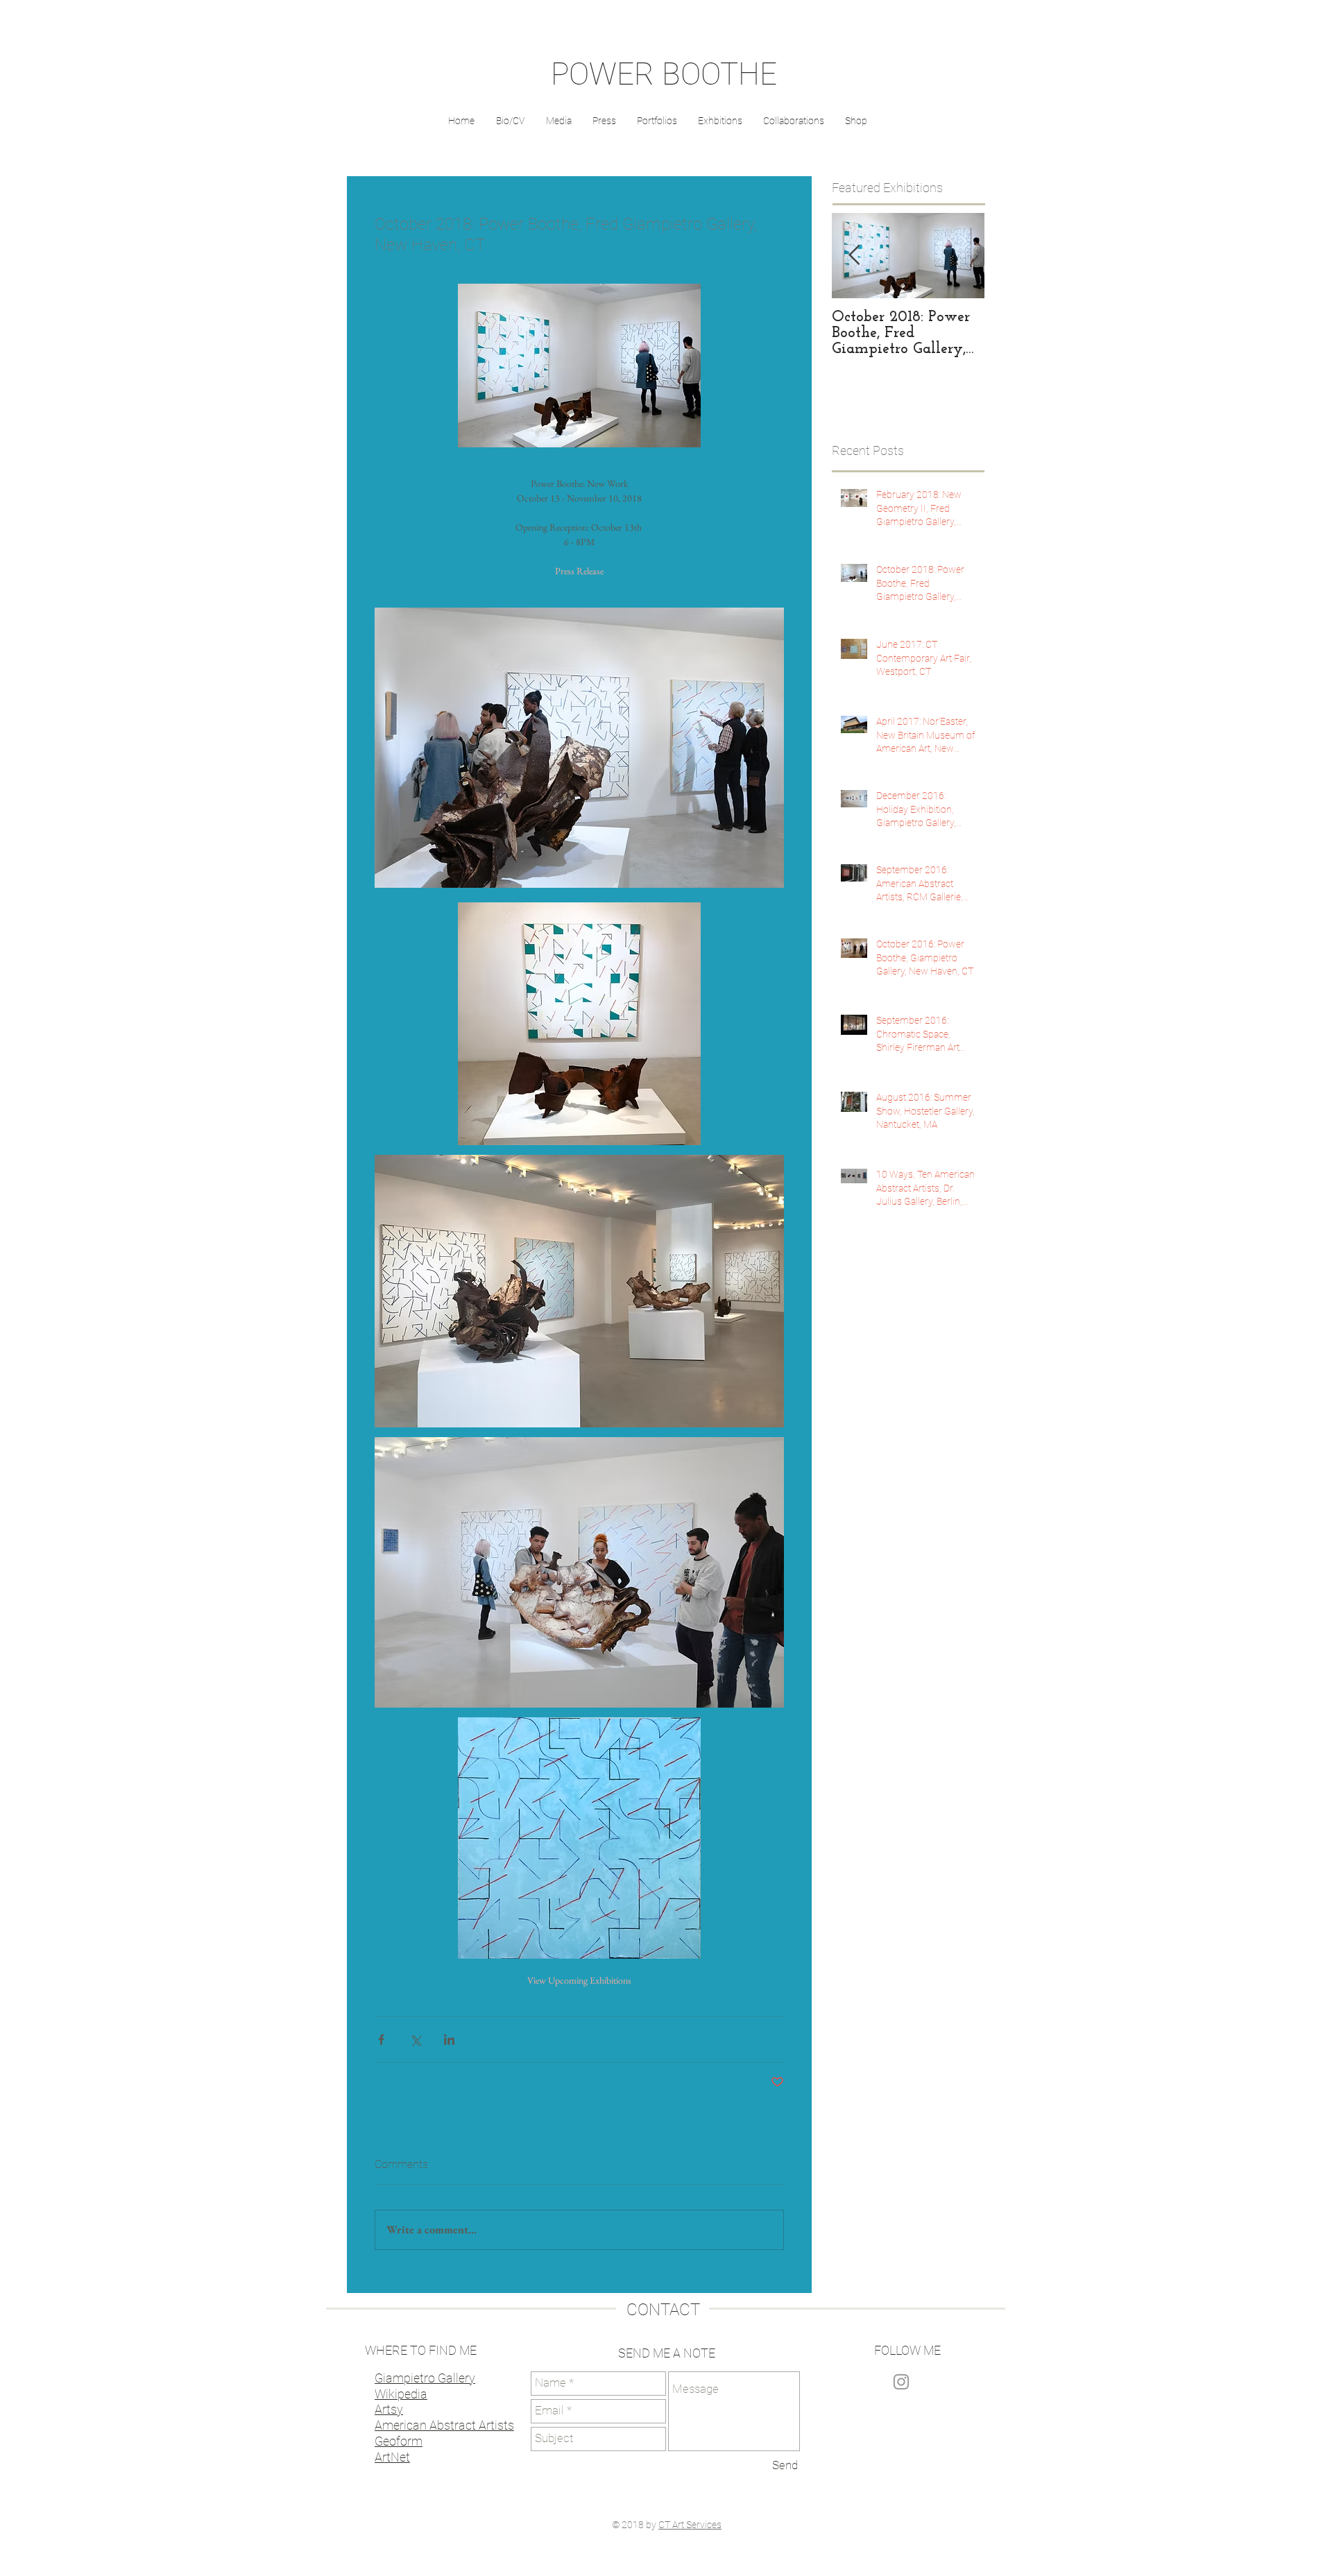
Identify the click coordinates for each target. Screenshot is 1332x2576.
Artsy (389, 2409)
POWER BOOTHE (664, 74)
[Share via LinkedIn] (449, 2040)
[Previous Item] (854, 256)
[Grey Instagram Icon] (901, 2382)
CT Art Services (690, 2525)
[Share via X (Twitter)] (415, 2040)
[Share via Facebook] (381, 2040)
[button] (604, 121)
